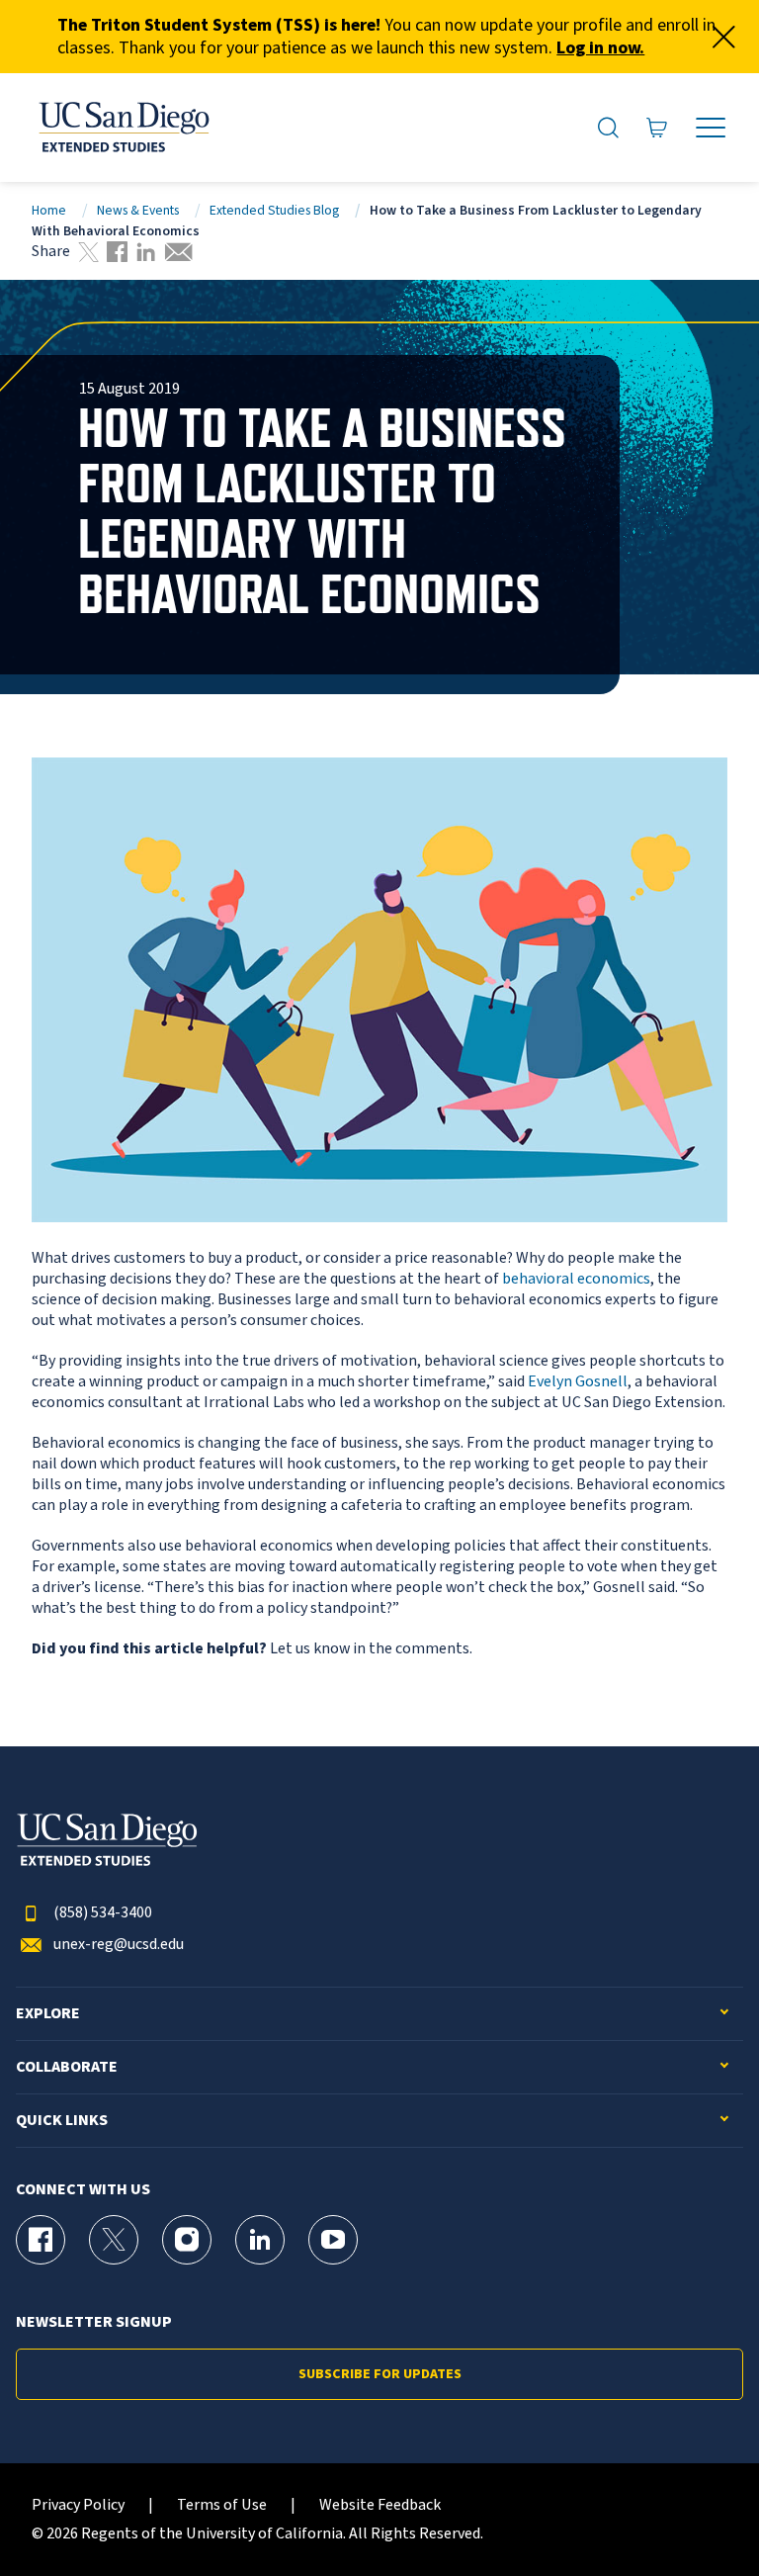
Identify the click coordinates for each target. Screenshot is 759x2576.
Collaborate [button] (67, 2067)
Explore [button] (48, 2014)
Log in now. (600, 48)
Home (49, 210)
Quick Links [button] (62, 2121)
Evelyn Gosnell (578, 1381)
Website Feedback (380, 2505)
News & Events (138, 210)
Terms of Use (222, 2505)
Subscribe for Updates (380, 2374)
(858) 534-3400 (103, 1913)
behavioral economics (576, 1279)
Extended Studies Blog (274, 210)
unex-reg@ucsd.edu (119, 1945)
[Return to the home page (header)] (123, 128)
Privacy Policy (78, 2505)
